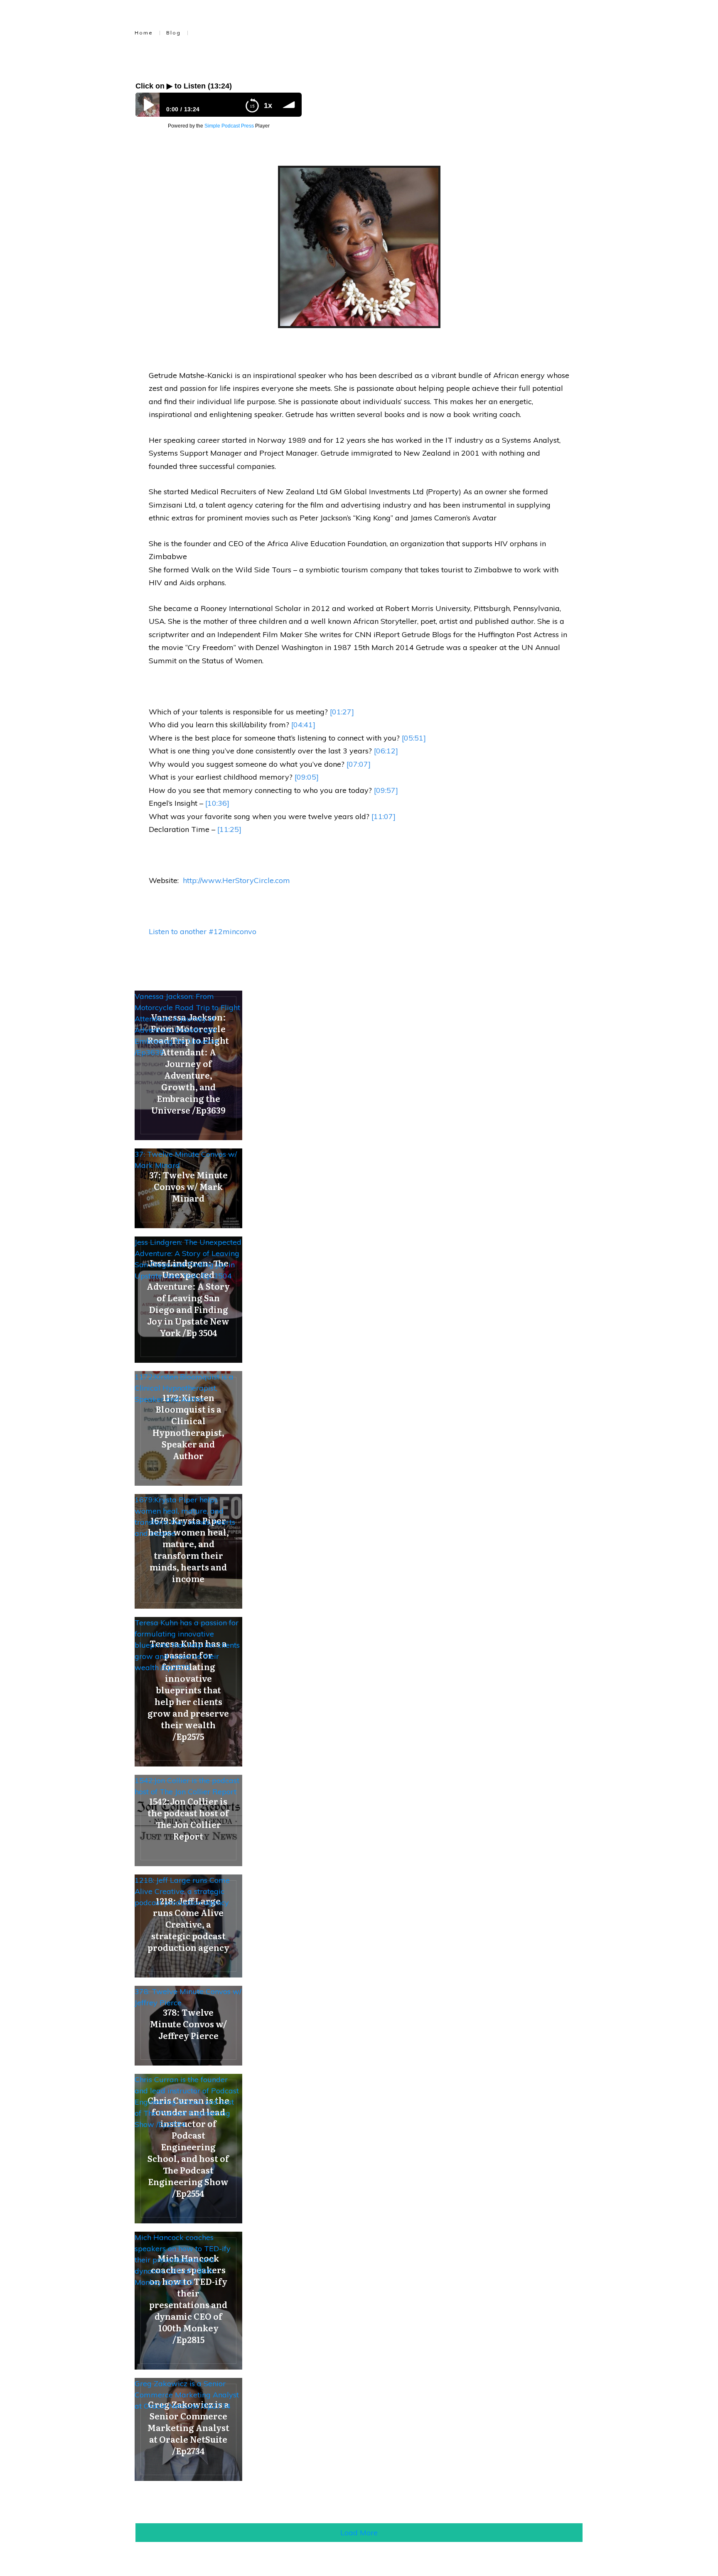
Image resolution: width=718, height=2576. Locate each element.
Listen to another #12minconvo (203, 931)
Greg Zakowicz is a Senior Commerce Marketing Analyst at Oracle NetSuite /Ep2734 (187, 2395)
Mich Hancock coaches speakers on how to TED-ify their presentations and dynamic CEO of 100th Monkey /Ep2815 (183, 2260)
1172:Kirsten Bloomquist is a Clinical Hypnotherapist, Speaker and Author (184, 1388)
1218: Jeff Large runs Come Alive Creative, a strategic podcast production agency (182, 1891)
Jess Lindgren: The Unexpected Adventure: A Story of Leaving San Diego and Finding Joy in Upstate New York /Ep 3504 (188, 1259)
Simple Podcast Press (229, 126)
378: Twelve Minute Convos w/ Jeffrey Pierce (188, 1997)
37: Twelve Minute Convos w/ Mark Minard (186, 1160)
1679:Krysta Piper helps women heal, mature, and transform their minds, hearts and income (185, 1516)
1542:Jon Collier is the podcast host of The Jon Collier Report (187, 1786)
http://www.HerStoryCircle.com (236, 880)
